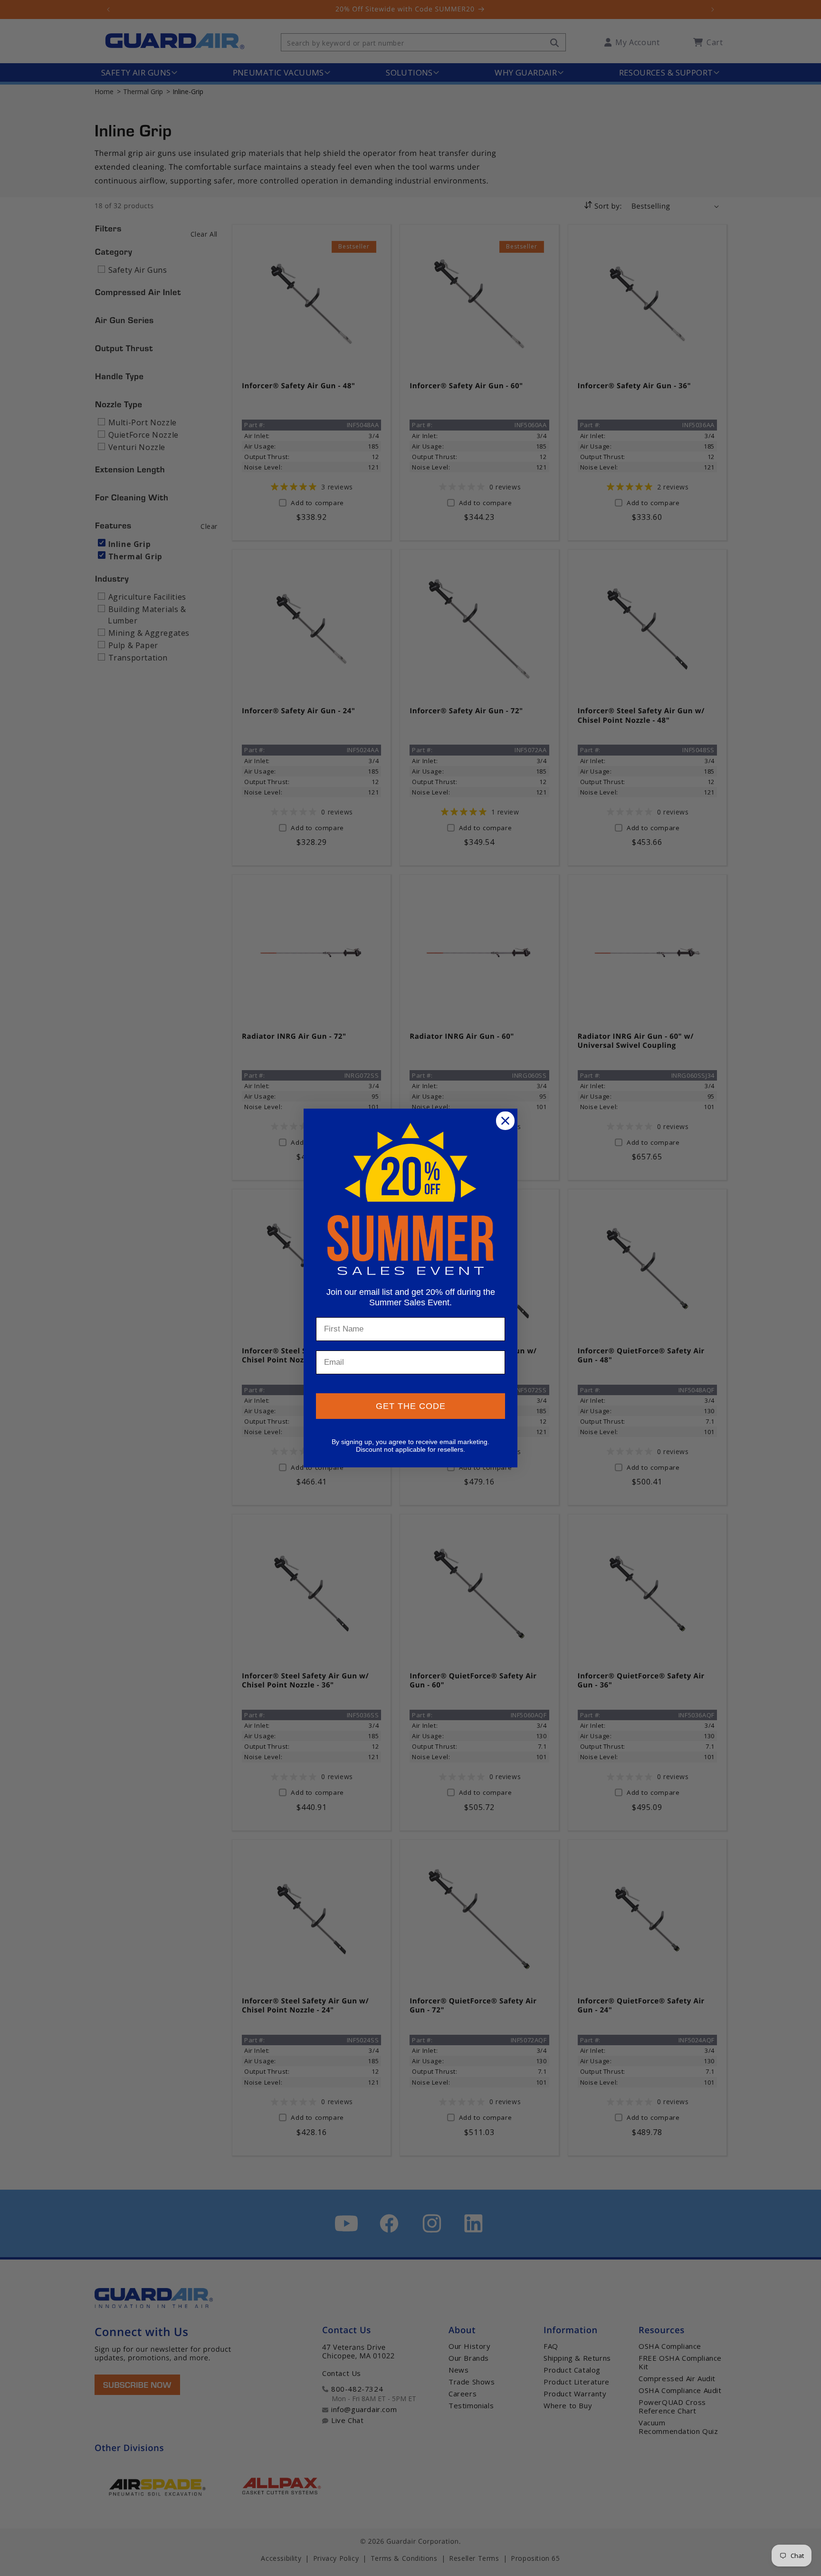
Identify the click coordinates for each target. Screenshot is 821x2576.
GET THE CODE (411, 1406)
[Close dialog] (505, 1121)
